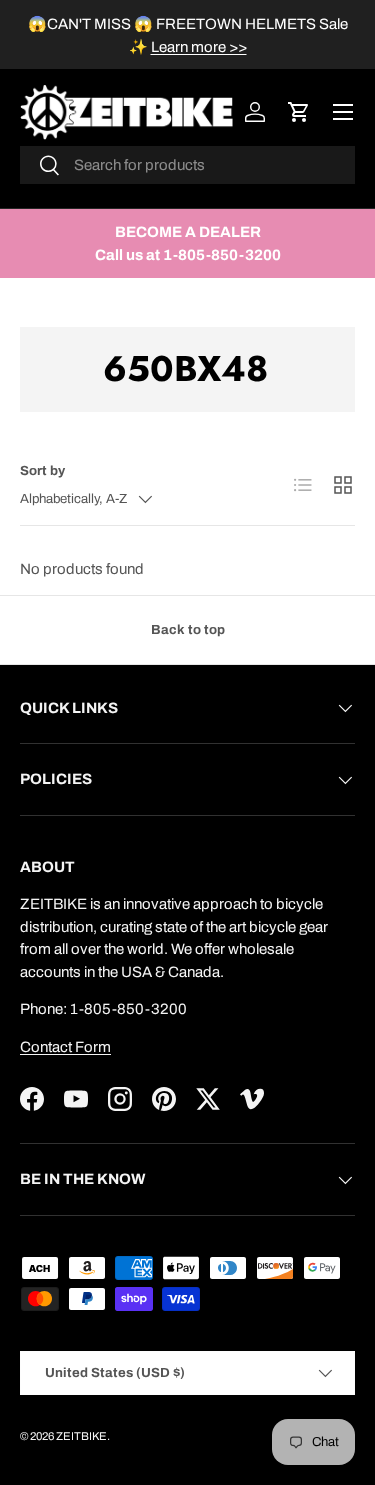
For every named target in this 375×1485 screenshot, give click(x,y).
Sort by (42, 470)
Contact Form (65, 1047)
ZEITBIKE (81, 1436)
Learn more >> (199, 47)
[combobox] (187, 165)
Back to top (188, 629)
